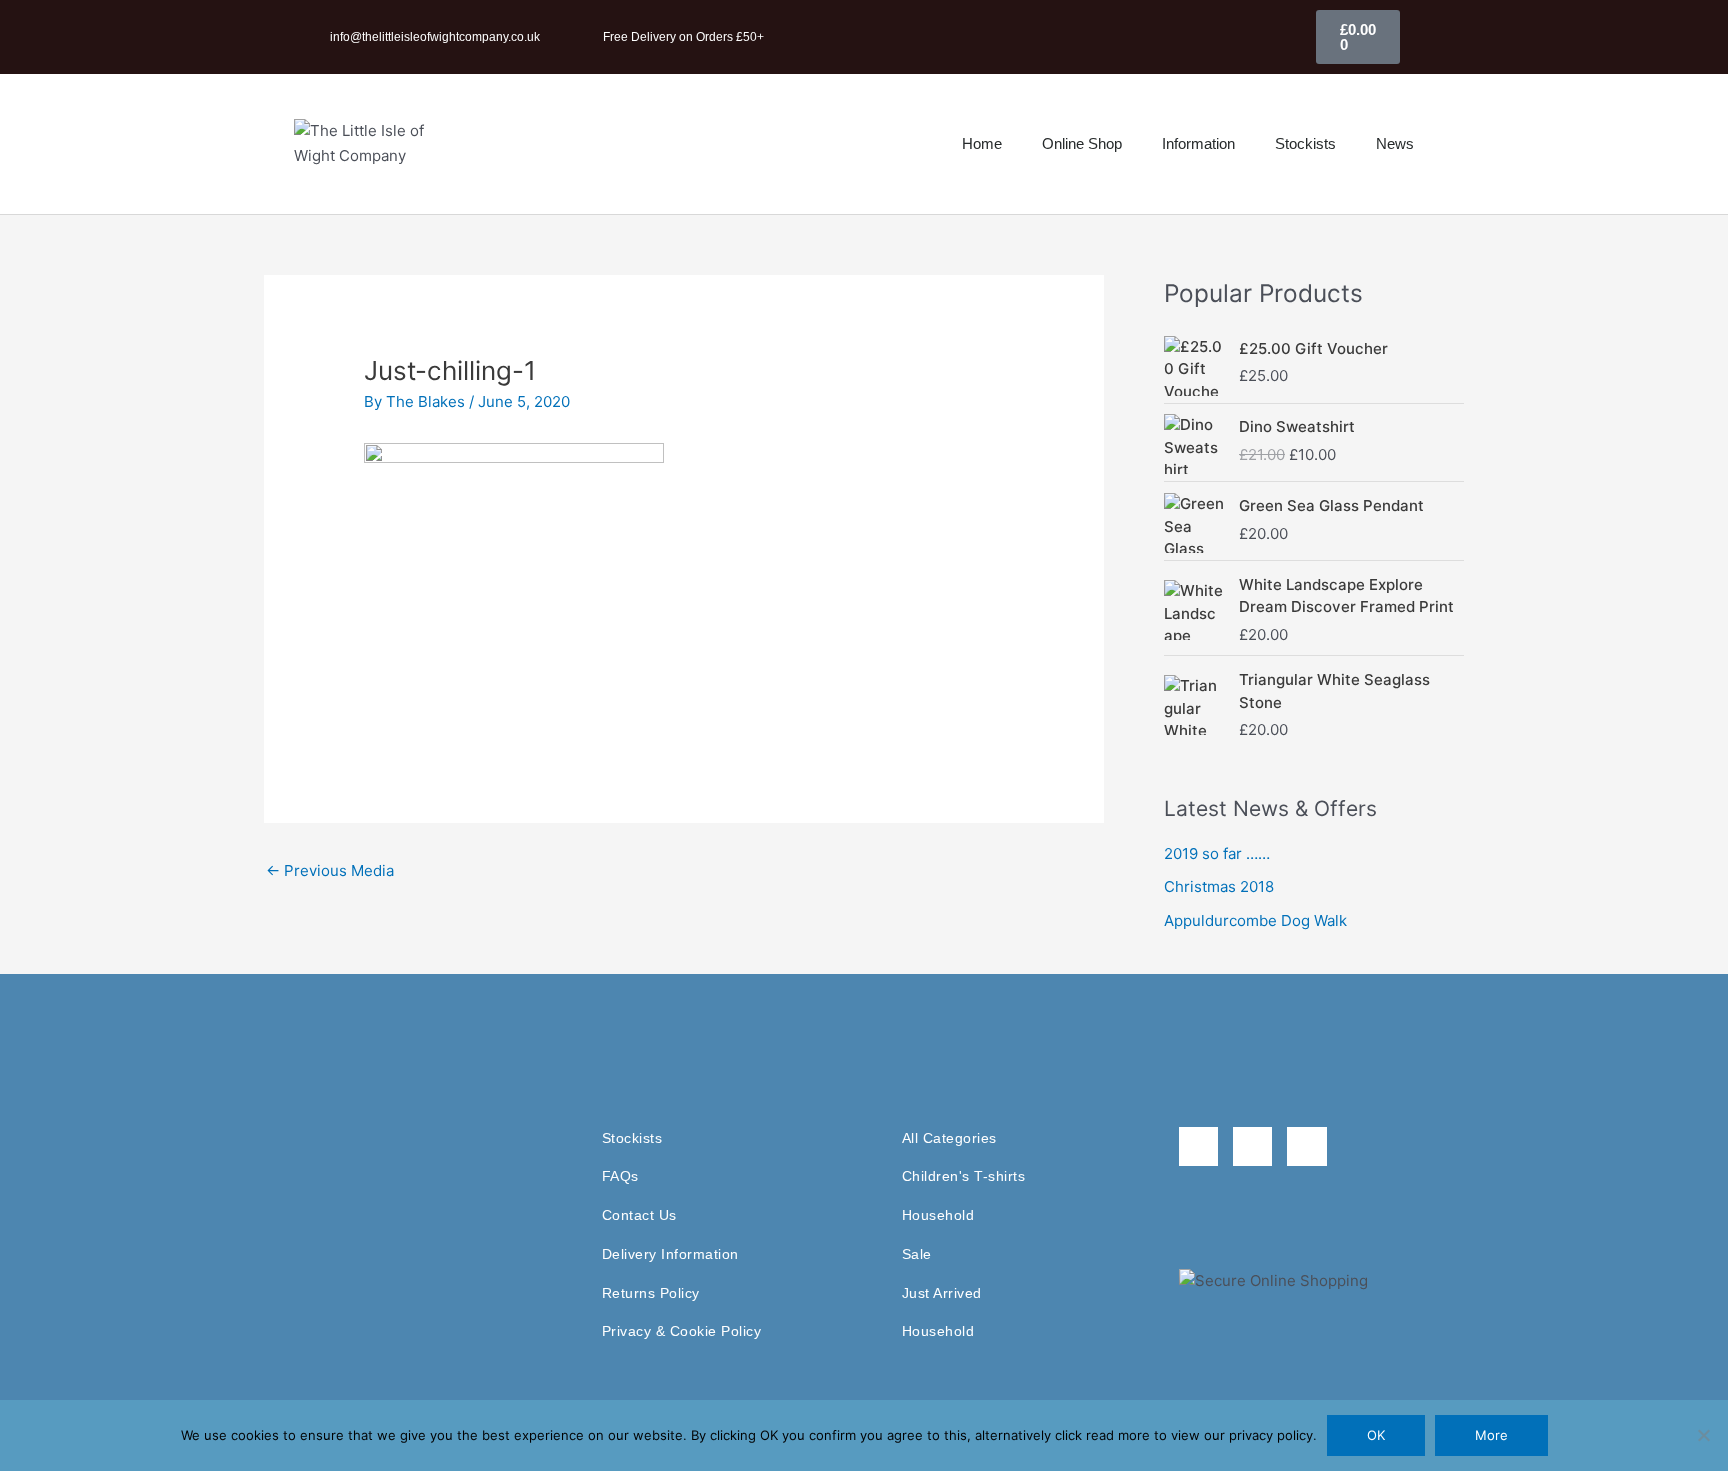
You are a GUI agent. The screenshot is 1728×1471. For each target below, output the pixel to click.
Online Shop (1082, 143)
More (1491, 1435)
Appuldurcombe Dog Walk (1255, 920)
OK (1376, 1435)
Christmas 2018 (1219, 886)
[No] (1703, 1435)
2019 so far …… (1217, 853)
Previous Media (330, 870)
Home (982, 143)
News (1395, 143)
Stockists (1305, 143)
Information (1198, 143)
